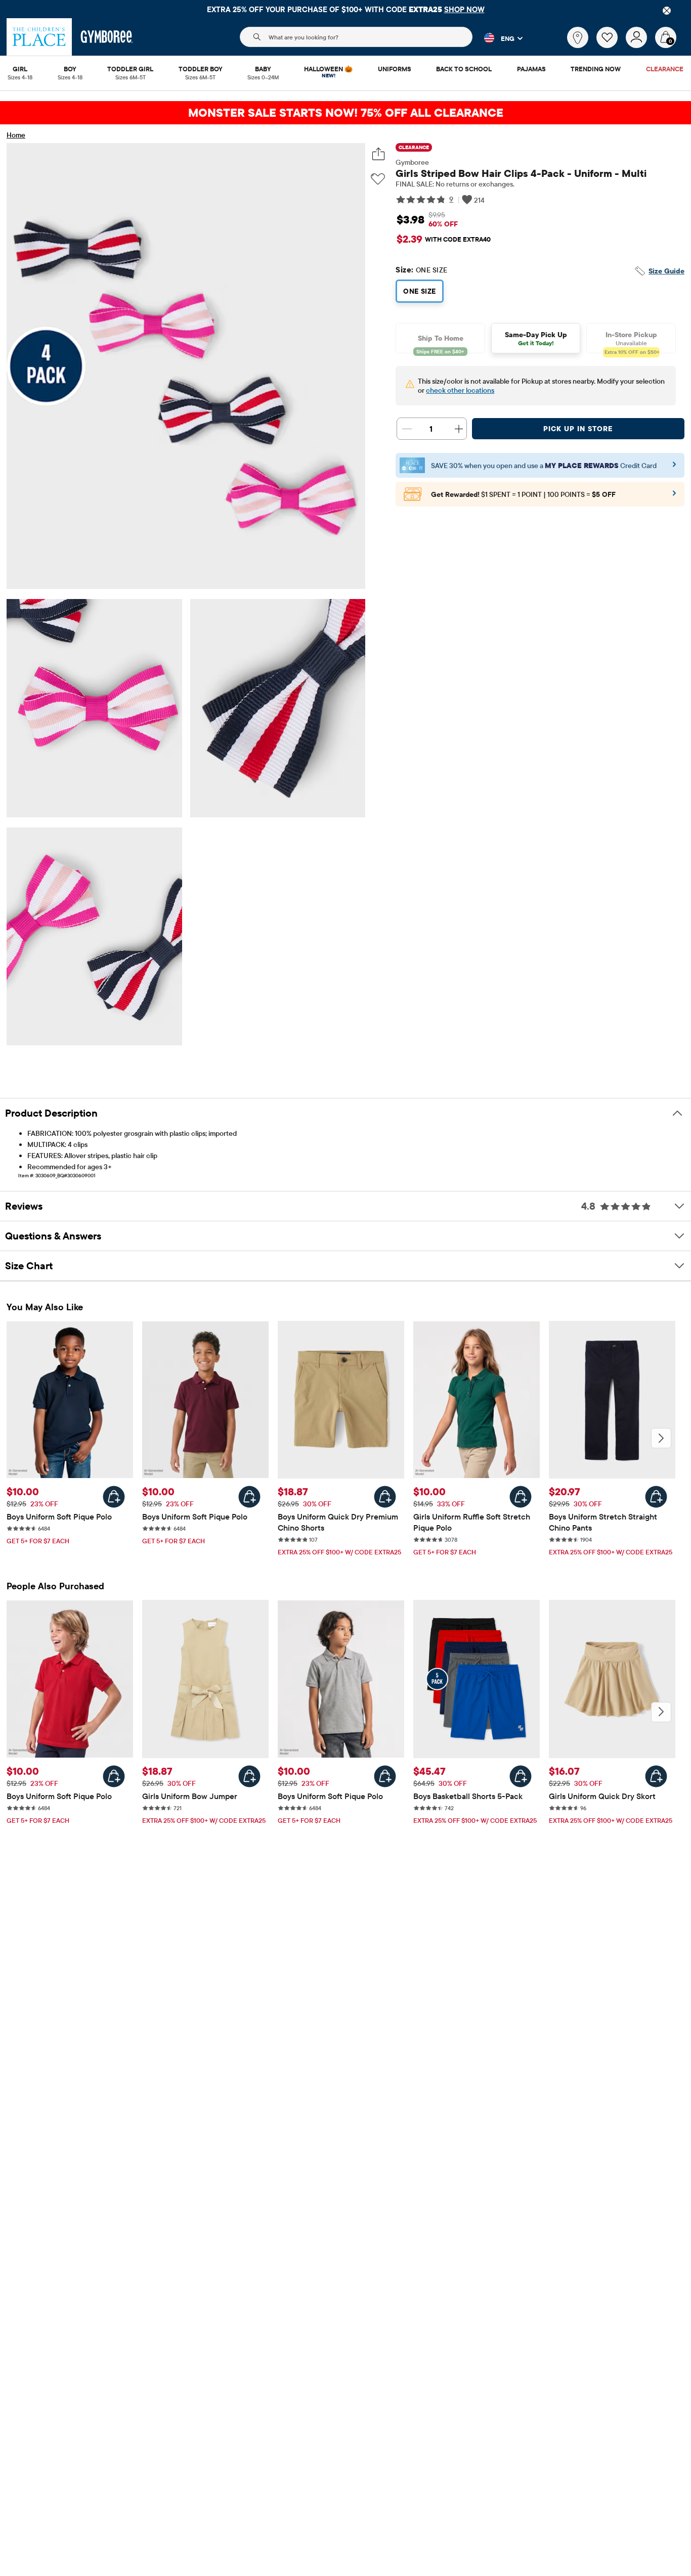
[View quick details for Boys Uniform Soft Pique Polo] (114, 1497)
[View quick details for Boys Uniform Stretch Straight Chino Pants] (656, 1497)
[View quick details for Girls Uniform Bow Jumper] (249, 1776)
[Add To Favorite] (378, 179)
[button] (498, 38)
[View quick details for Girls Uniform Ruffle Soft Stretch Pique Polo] (521, 1497)
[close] (667, 11)
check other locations (460, 390)
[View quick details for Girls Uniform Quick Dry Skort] (656, 1776)
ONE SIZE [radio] (419, 291)
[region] (345, 9)
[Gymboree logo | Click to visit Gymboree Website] (107, 37)
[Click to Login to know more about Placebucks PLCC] (674, 496)
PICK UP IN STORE (578, 429)
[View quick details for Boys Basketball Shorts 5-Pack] (521, 1776)
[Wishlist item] (611, 45)
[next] (661, 1438)
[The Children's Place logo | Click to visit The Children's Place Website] (39, 37)
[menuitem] (20, 70)
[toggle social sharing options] (378, 154)
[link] (578, 37)
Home (16, 135)
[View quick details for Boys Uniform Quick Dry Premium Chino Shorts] (385, 1497)
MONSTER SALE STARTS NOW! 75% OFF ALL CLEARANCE (346, 112)
